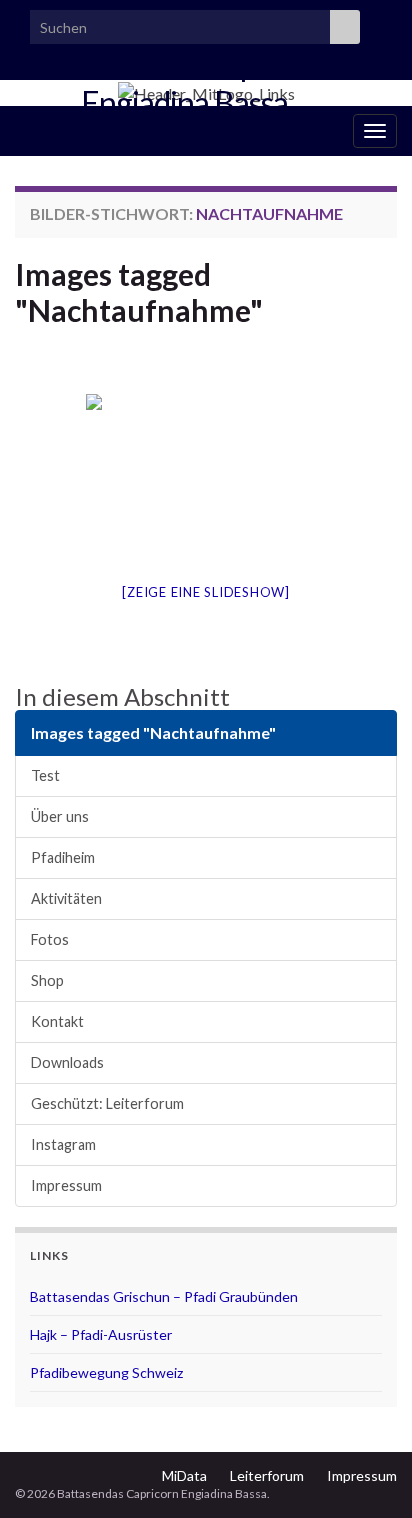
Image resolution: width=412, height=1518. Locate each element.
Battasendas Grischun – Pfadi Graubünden (164, 1296)
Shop (47, 980)
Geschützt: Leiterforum (107, 1103)
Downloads (67, 1062)
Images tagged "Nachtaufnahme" (139, 292)
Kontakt (57, 1021)
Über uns (60, 816)
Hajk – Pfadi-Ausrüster (101, 1334)
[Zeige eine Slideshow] (206, 592)
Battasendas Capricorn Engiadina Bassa (187, 83)
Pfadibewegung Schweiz (106, 1372)
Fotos (50, 939)
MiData (184, 1475)
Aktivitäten (66, 898)
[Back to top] (367, 1473)
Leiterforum (267, 1475)
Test (45, 775)
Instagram (63, 1144)
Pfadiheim (63, 857)
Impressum (66, 1185)
